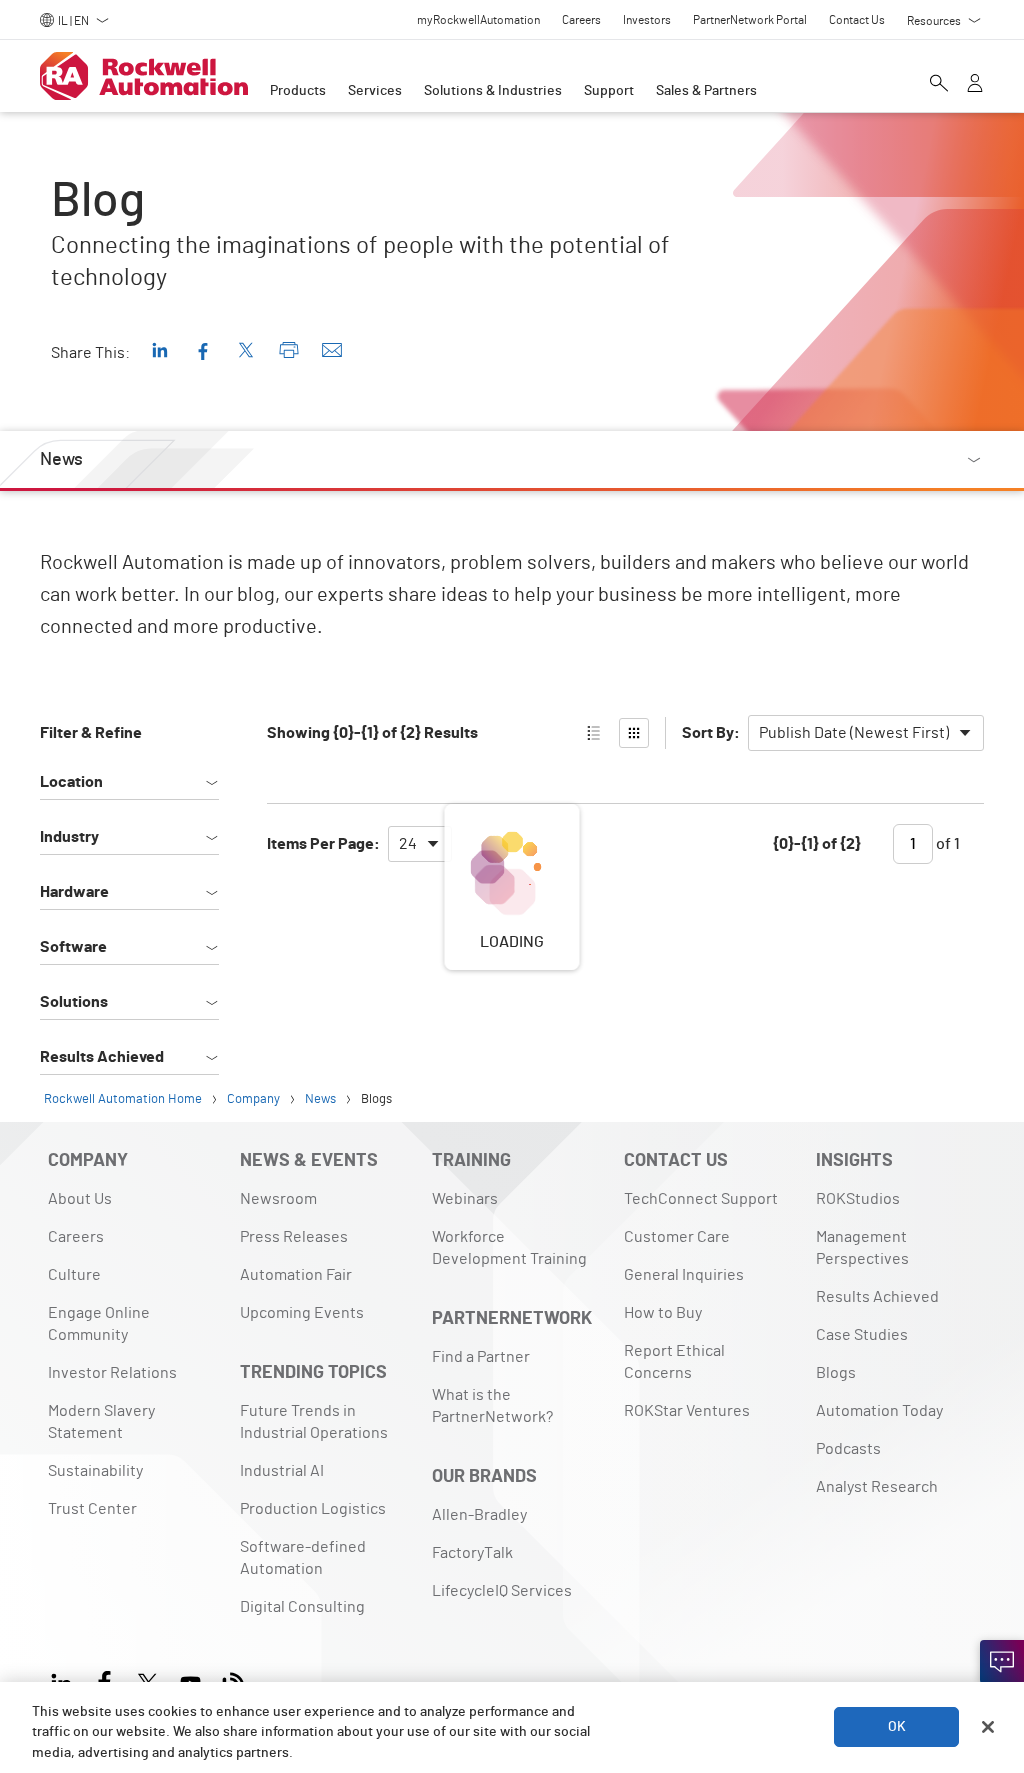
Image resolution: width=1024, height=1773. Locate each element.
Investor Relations (112, 1373)
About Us (80, 1199)
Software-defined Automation (303, 1558)
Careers (76, 1237)
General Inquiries (684, 1275)
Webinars (465, 1199)
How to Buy (663, 1313)
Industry (69, 837)
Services (375, 91)
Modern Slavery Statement (101, 1422)
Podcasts (848, 1449)
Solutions (74, 1002)
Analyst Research (877, 1487)
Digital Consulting (302, 1607)
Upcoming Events (302, 1313)
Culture (74, 1275)
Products (298, 91)
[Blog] (233, 1680)
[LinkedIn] (65, 1680)
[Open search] (939, 85)
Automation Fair (296, 1275)
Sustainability (95, 1471)
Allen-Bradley (479, 1515)
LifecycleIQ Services (502, 1591)
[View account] (975, 85)
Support (609, 91)
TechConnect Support (701, 1199)
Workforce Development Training (509, 1248)
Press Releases (294, 1237)
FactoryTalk (472, 1553)
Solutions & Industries (493, 91)
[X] (147, 1680)
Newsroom (278, 1199)
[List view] (594, 733)
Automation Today (879, 1411)
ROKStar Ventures (687, 1411)
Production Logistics (313, 1509)
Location (71, 782)
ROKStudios (858, 1199)
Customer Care (677, 1237)
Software (73, 947)
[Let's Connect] (1002, 1662)
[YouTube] (190, 1680)
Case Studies (862, 1335)
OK (897, 1727)
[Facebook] (104, 1680)
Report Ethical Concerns (674, 1362)
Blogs (836, 1373)
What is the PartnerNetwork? (492, 1406)
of (946, 844)
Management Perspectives (862, 1248)
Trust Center (92, 1509)
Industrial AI (282, 1471)
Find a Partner (481, 1357)
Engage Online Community (99, 1324)
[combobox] (866, 733)
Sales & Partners (706, 91)
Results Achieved (102, 1057)
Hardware (74, 892)
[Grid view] (634, 733)
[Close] (988, 1727)
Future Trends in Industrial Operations (314, 1422)
